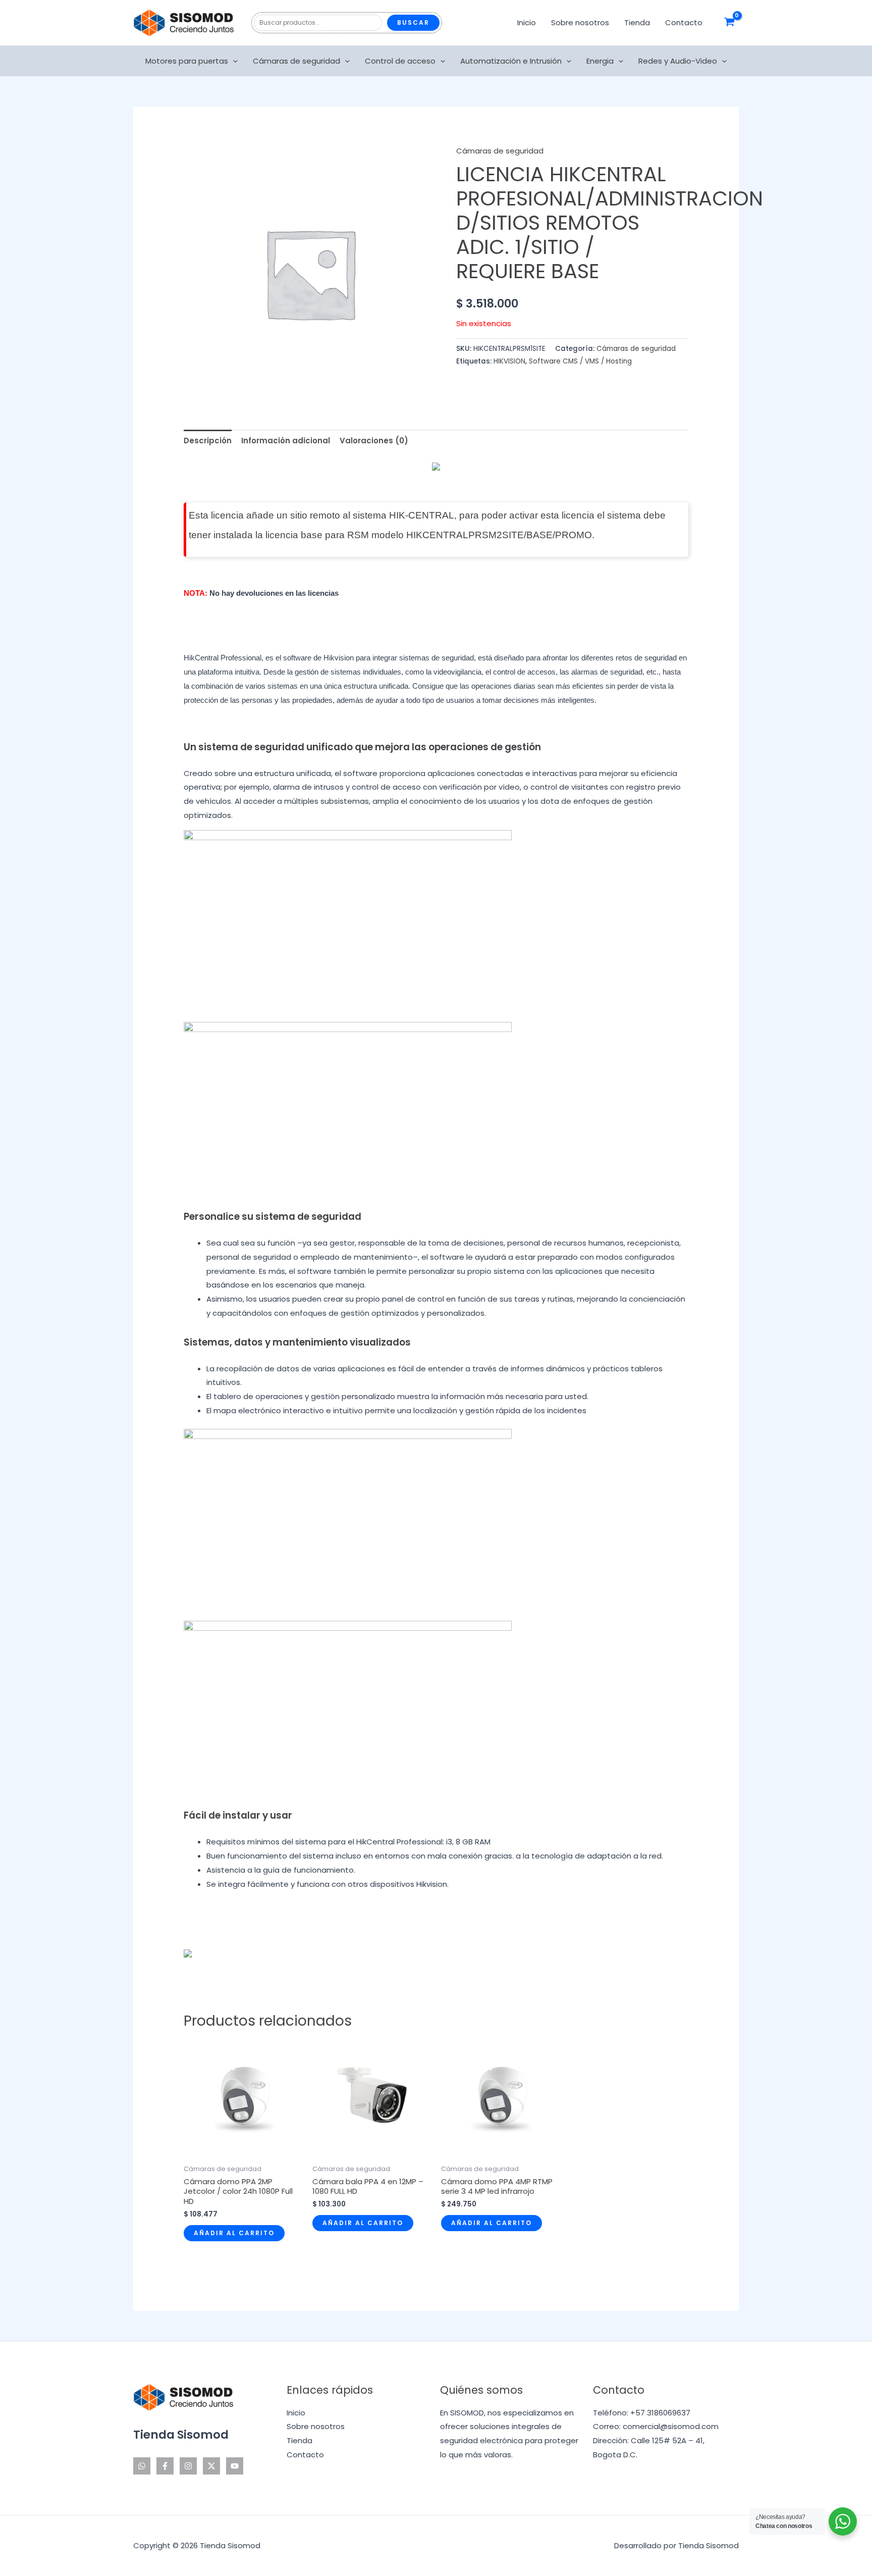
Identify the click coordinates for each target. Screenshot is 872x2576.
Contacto (684, 22)
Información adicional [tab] (286, 441)
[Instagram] (188, 2466)
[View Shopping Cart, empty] (729, 23)
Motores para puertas (187, 61)
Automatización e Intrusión (511, 61)
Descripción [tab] (208, 441)
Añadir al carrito (234, 2233)
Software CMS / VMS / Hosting (580, 361)
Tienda (637, 22)
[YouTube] (235, 2466)
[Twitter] (211, 2466)
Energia (600, 61)
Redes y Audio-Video (678, 61)
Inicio (527, 22)
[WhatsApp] (142, 2466)
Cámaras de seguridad (296, 61)
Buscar (413, 22)
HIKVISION (509, 361)
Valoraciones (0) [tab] (374, 441)
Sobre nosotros (580, 22)
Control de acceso (400, 61)
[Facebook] (165, 2466)
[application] (233, 61)
